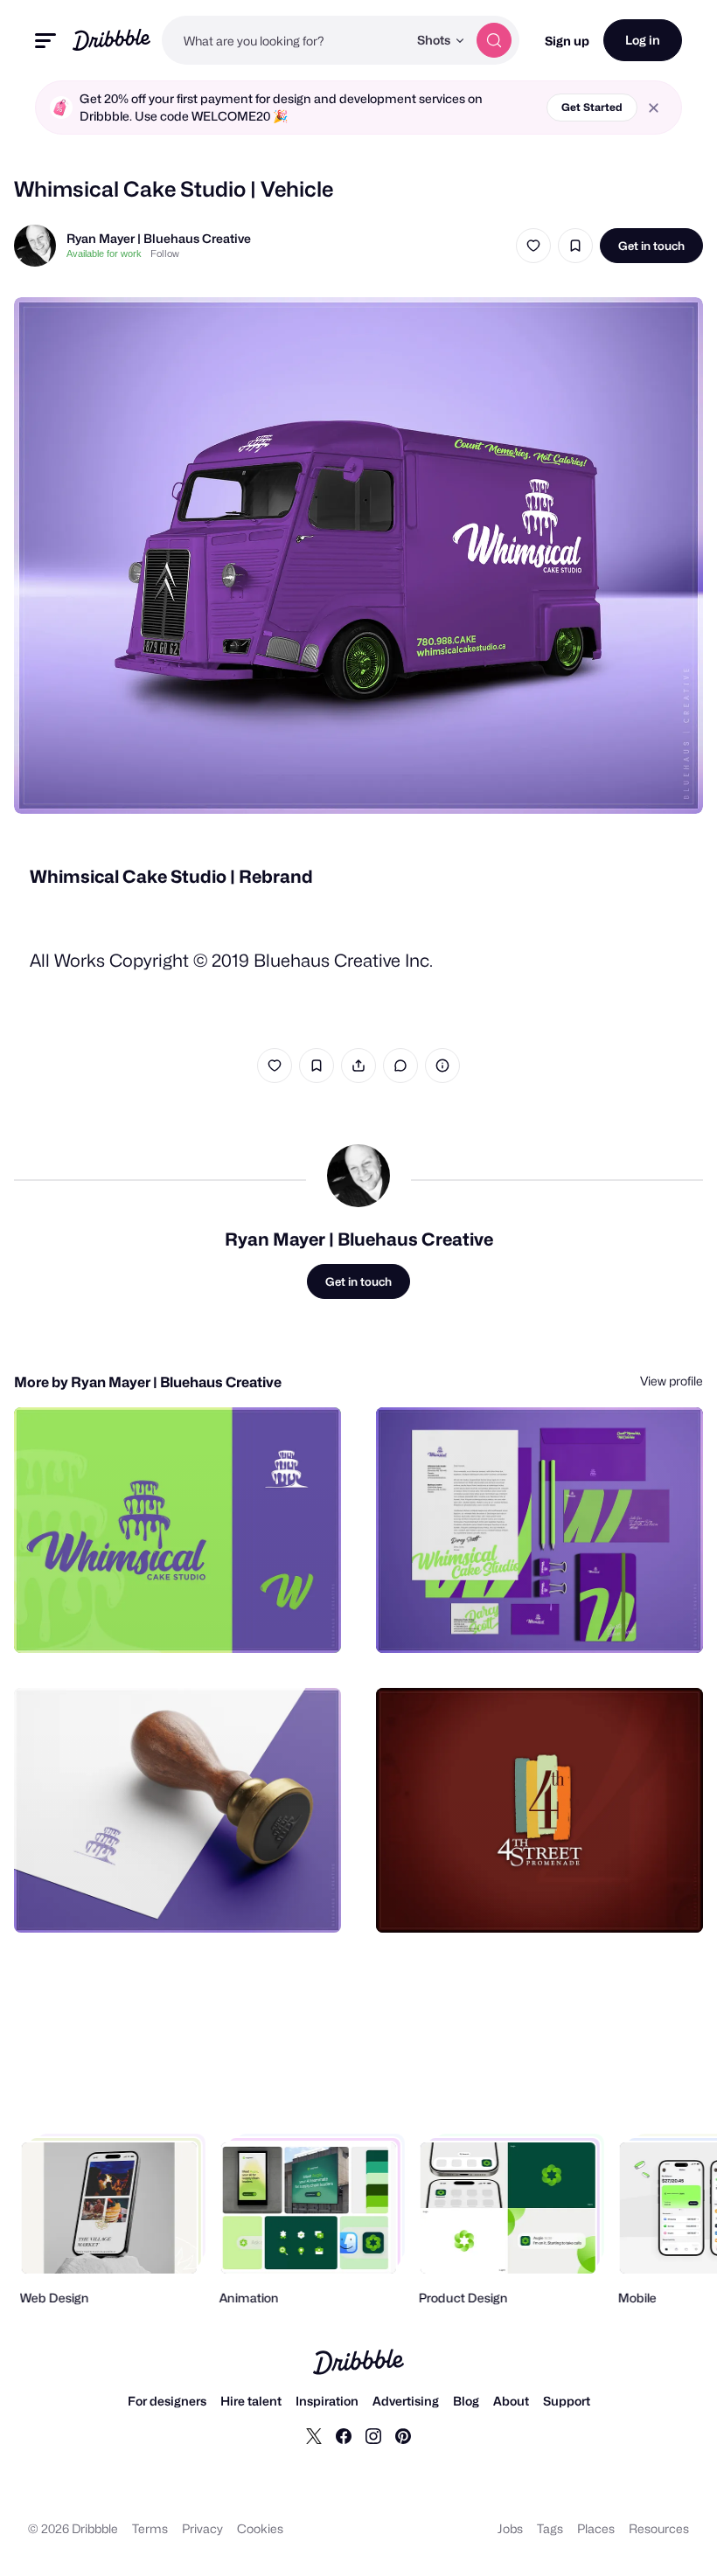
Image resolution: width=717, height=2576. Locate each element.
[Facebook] (344, 2435)
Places (596, 2528)
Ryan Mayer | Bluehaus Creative (159, 238)
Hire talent (251, 2401)
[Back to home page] (111, 40)
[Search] (494, 40)
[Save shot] (575, 246)
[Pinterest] (403, 2435)
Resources (659, 2528)
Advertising (406, 2401)
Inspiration (327, 2401)
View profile (672, 1381)
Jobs (510, 2528)
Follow (165, 253)
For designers (167, 2401)
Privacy (202, 2528)
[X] (314, 2435)
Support (567, 2401)
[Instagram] (373, 2435)
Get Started (592, 107)
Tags (550, 2528)
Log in (643, 40)
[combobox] (285, 40)
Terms (150, 2528)
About (511, 2401)
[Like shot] (533, 246)
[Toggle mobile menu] (45, 41)
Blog (466, 2401)
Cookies (260, 2528)
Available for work (104, 253)
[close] (654, 108)
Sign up (567, 41)
